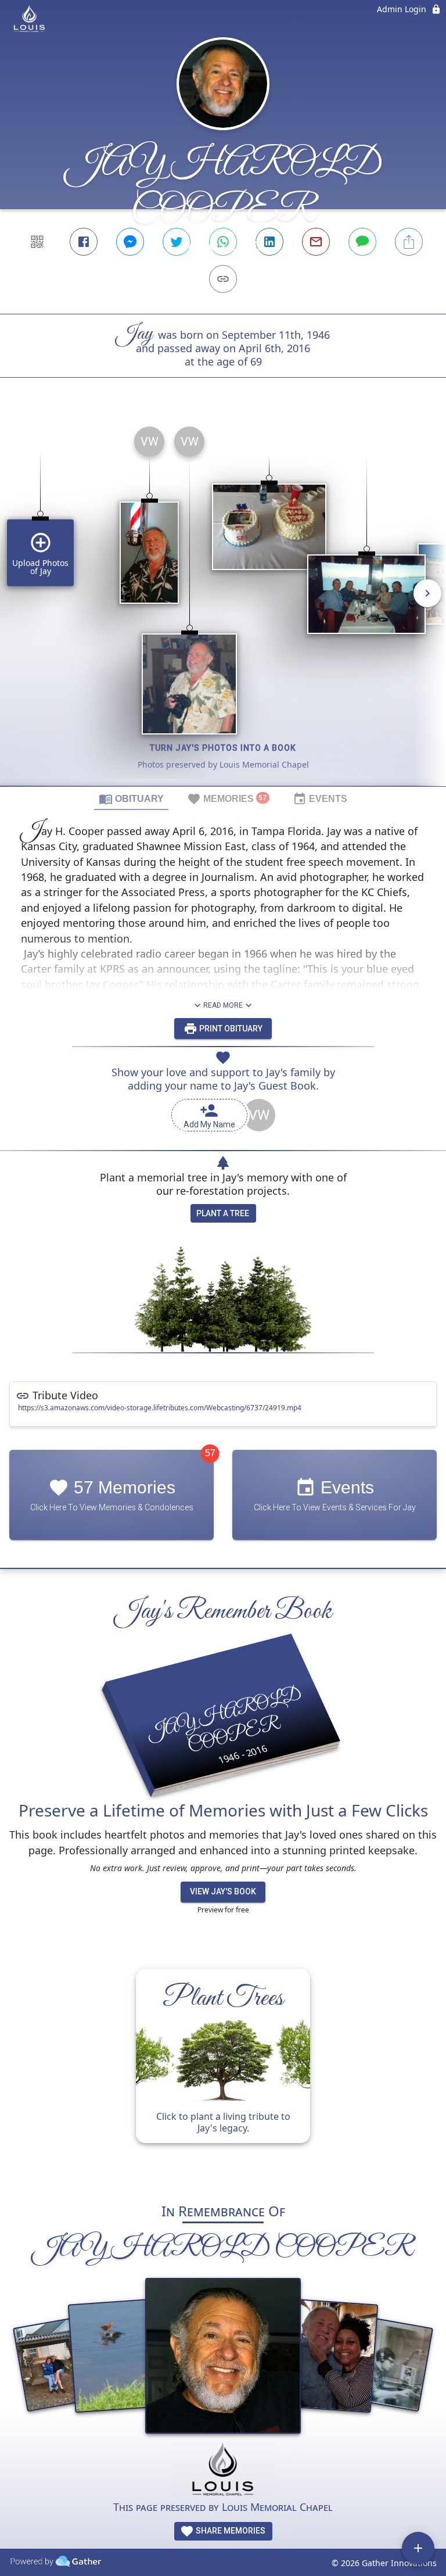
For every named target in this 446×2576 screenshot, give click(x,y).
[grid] (223, 601)
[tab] (131, 798)
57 (210, 1453)
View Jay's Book (223, 1891)
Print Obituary (230, 1029)
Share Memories (230, 2531)
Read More (223, 1005)
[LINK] (223, 279)
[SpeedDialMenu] (418, 2548)
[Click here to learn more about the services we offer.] (223, 2471)
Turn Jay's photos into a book (223, 748)
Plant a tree (223, 1213)
